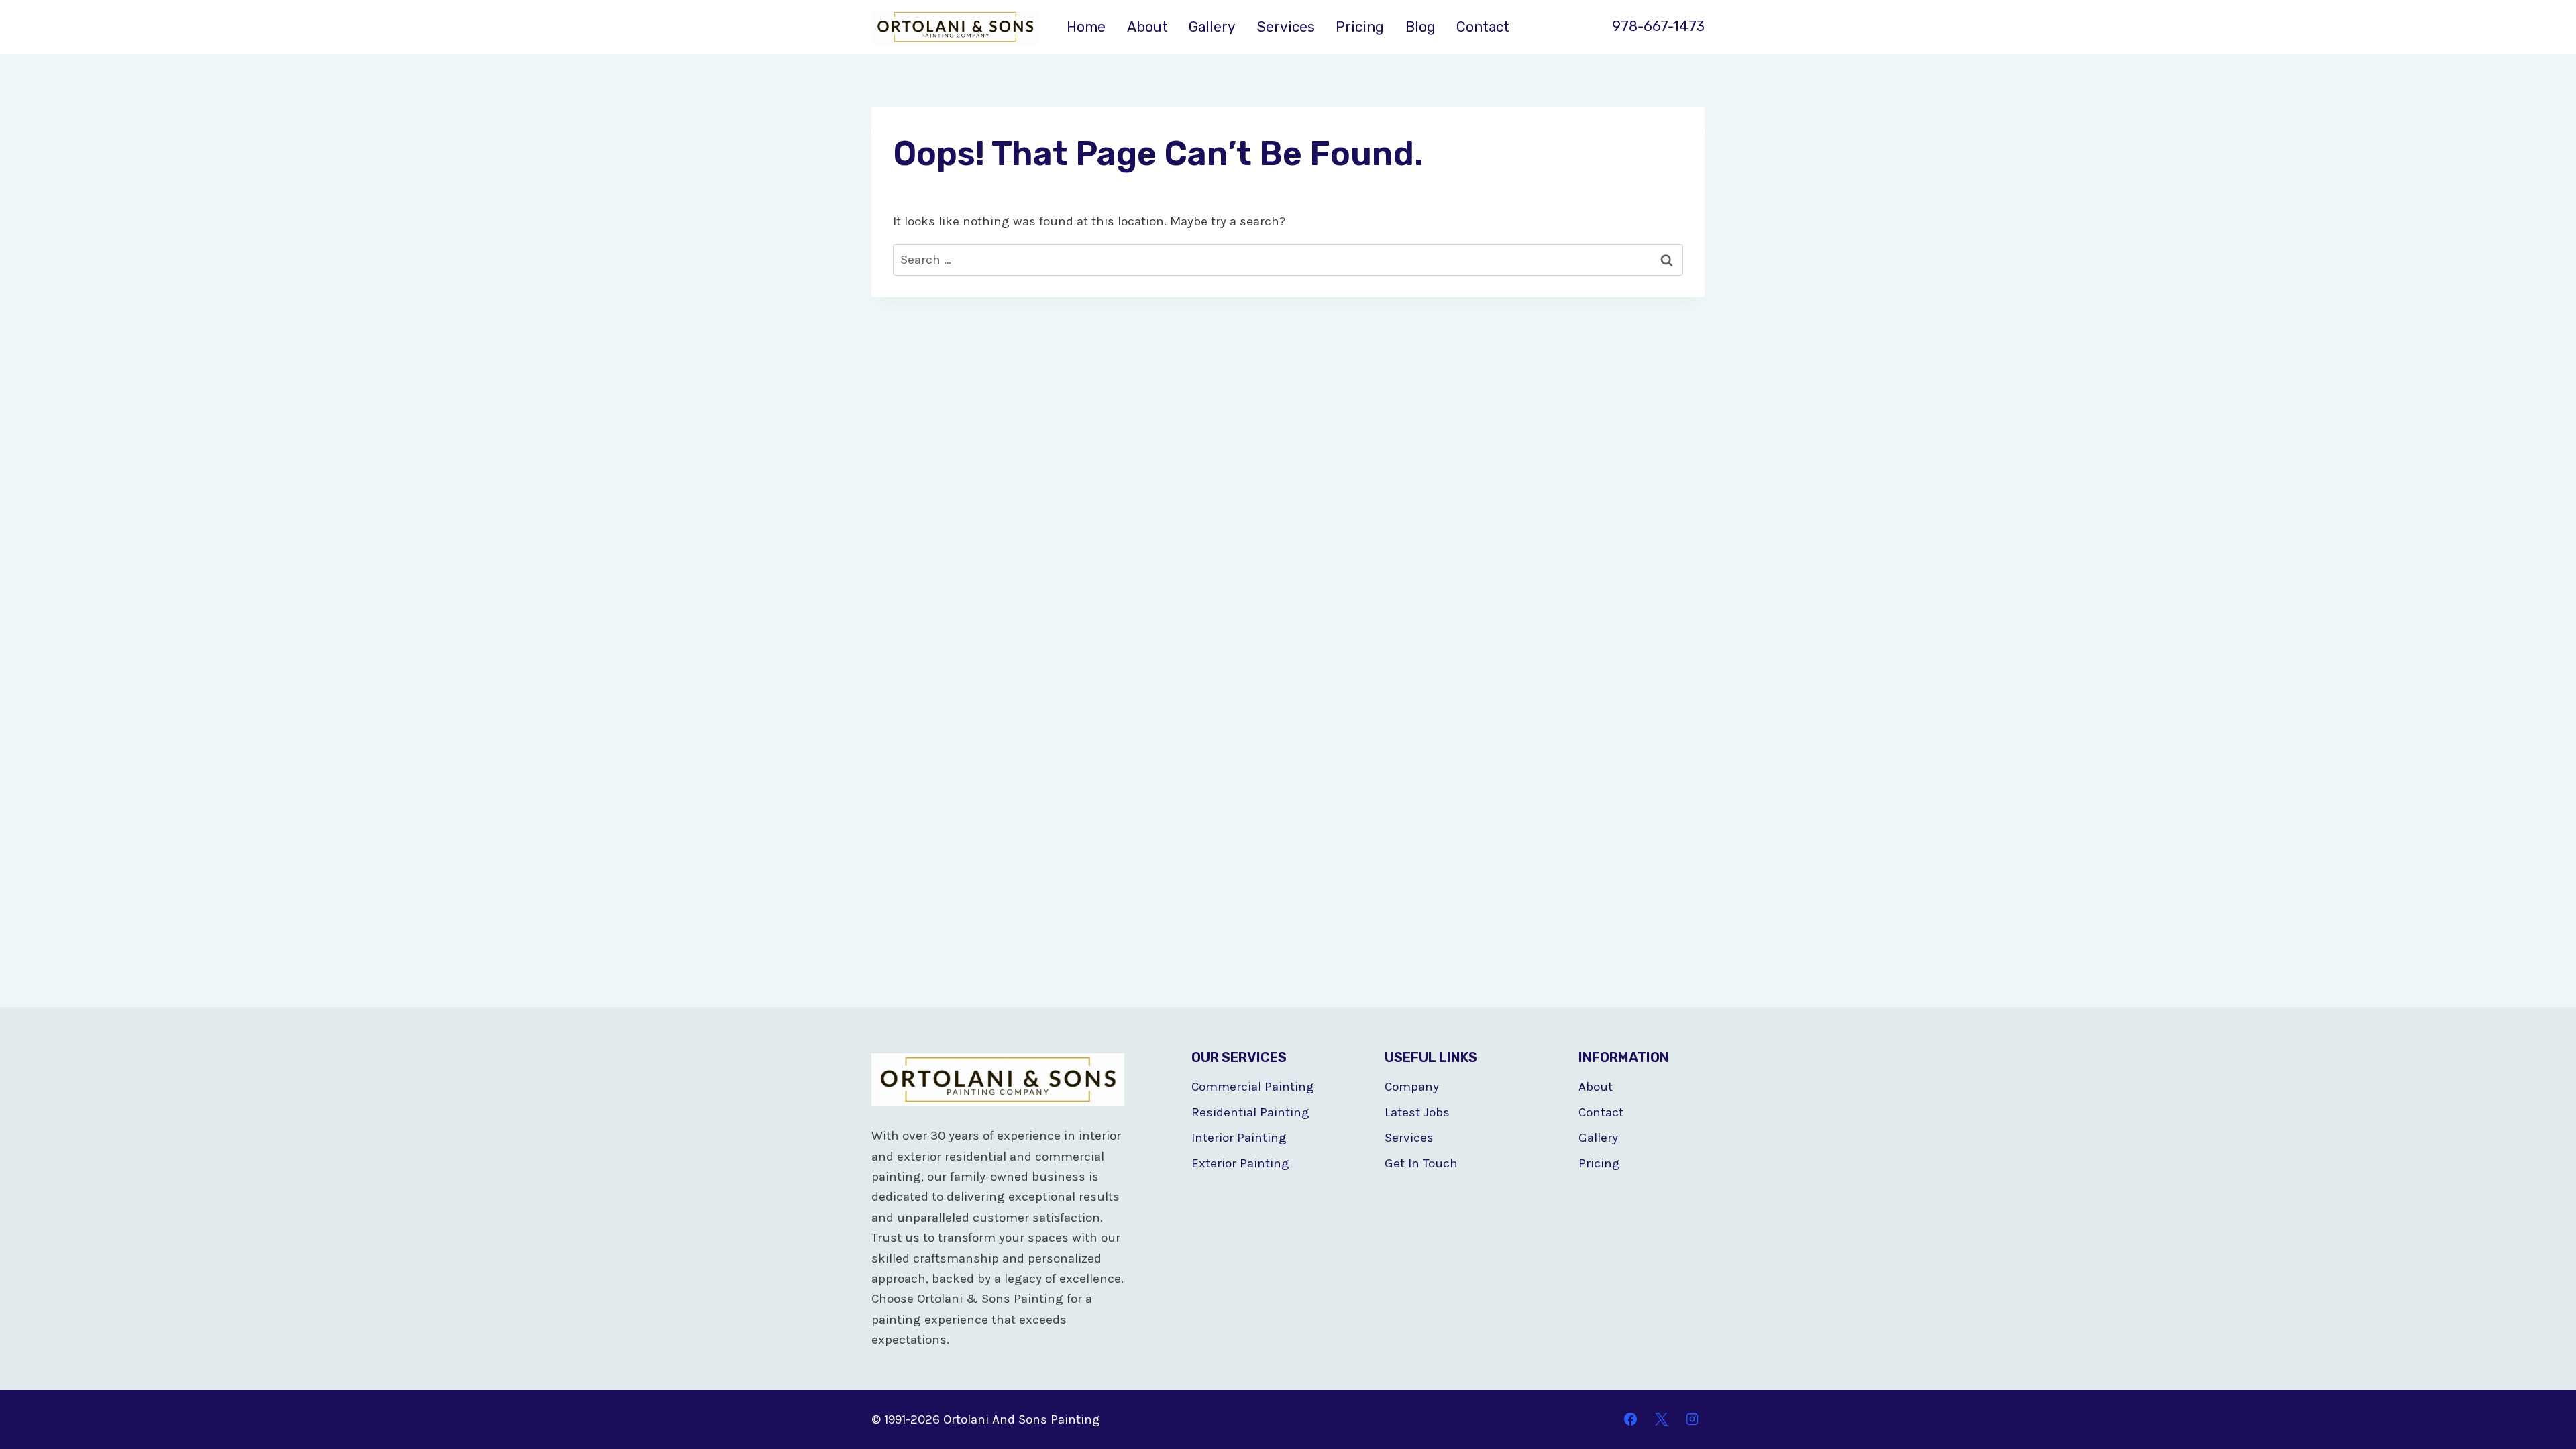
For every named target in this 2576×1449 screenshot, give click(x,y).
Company (1412, 1087)
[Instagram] (1692, 1419)
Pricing (1360, 26)
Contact (1483, 26)
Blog (1420, 26)
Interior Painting (1239, 1138)
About (1147, 26)
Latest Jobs (1417, 1112)
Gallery (1212, 26)
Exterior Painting (1240, 1163)
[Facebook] (1631, 1419)
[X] (1661, 1419)
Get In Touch (1421, 1163)
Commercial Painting (1253, 1087)
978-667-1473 (1658, 26)
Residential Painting (1250, 1112)
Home (1086, 26)
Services (1286, 26)
